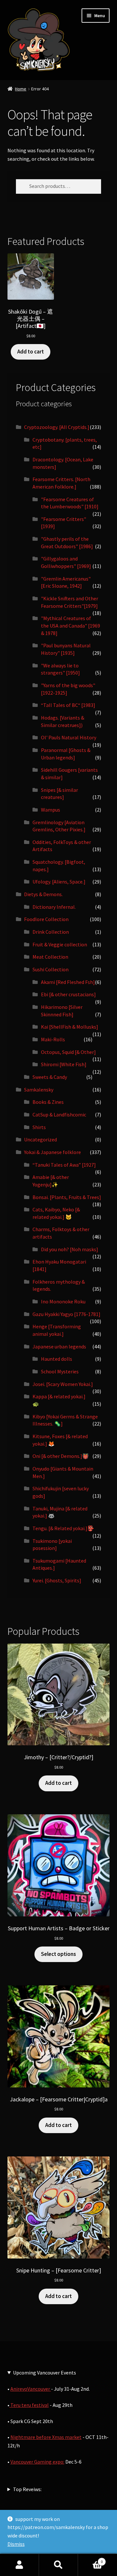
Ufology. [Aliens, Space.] (59, 882)
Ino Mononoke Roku (63, 1301)
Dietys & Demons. (43, 894)
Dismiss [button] (16, 2544)
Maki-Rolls (53, 1039)
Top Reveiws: (27, 2489)
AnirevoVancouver (31, 2389)
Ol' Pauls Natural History (69, 737)
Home (21, 89)
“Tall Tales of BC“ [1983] (68, 705)
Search (58, 2565)
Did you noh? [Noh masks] (70, 1249)
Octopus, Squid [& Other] (68, 1052)
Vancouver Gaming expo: (37, 2462)
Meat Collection (50, 957)
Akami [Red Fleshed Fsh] (68, 982)
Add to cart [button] (31, 352)
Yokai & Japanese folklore (52, 1152)
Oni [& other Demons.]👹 (61, 1456)
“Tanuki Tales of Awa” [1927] (64, 1165)
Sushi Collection (51, 969)
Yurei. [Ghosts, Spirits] (57, 1580)
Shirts (39, 1127)
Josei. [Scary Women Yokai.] (63, 1384)
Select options (58, 1954)
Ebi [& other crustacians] (68, 994)
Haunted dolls (57, 1359)
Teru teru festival (29, 2405)
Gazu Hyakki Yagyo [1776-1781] (66, 1314)
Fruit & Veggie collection (60, 944)
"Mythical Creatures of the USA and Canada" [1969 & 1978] (71, 625)
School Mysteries (60, 1371)
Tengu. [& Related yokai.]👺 (63, 1528)
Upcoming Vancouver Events (45, 2373)
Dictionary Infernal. (54, 907)
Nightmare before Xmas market (46, 2437)
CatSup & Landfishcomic (59, 1115)
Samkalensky (39, 1090)
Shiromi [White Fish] (64, 1064)
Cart (90, 2559)
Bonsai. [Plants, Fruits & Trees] (67, 1197)
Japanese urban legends (59, 1346)
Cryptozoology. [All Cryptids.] (57, 427)
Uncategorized (40, 1139)
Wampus (51, 810)
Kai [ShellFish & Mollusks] (70, 1027)
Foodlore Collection (46, 919)
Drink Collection (51, 932)
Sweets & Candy (50, 1077)
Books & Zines (48, 1102)
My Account (19, 2565)
